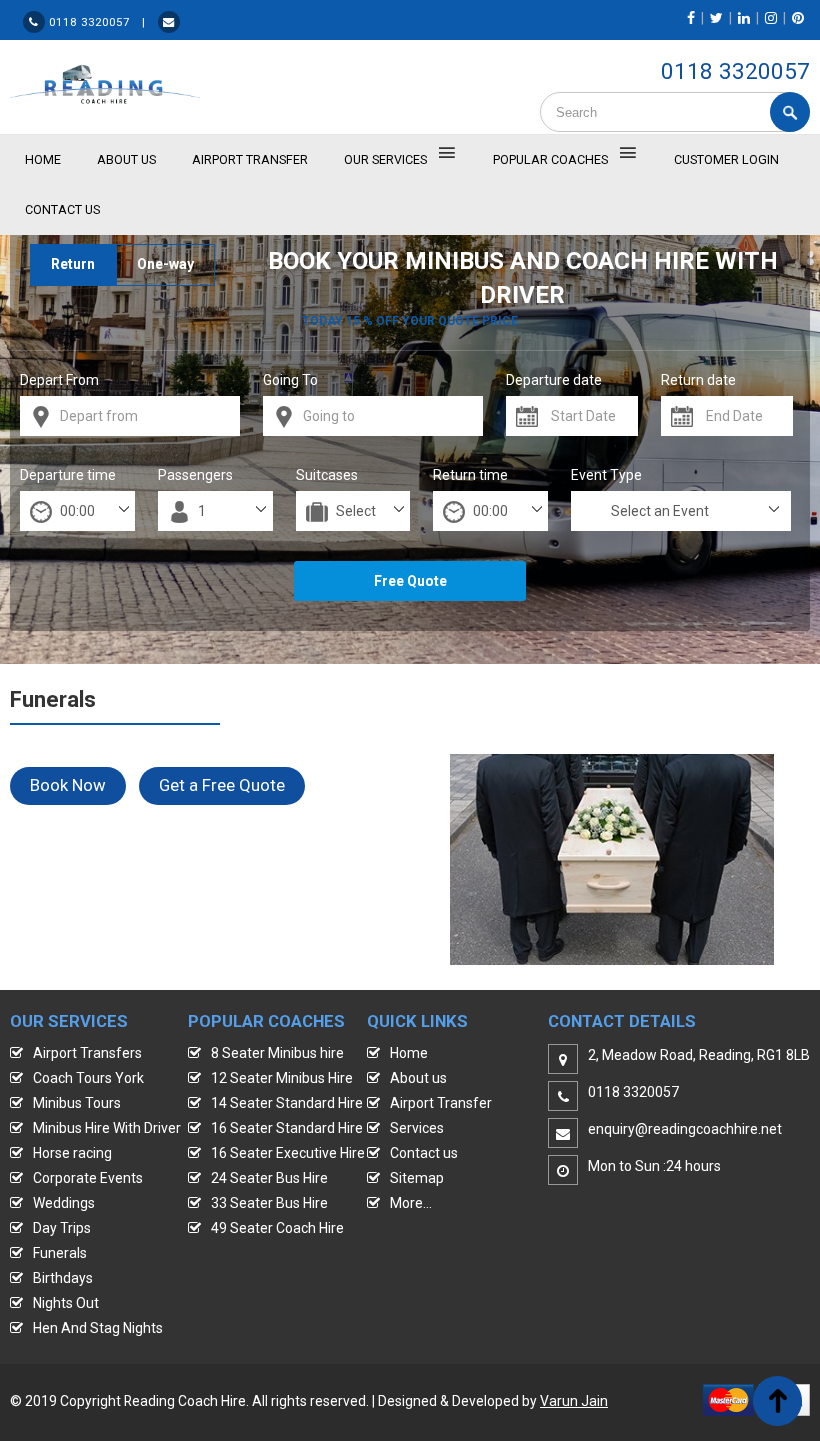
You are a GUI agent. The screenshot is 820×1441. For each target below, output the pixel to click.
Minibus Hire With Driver (107, 1128)
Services (417, 1128)
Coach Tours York (88, 1078)
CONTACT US (62, 209)
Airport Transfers (87, 1053)
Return (73, 264)
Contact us (424, 1153)
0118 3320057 (735, 71)
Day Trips (62, 1228)
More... (411, 1203)
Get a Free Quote (222, 785)
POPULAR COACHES (550, 159)
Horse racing (72, 1153)
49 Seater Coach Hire (277, 1228)
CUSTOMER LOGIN (726, 159)
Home (409, 1053)
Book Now (68, 785)
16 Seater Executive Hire (288, 1153)
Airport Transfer (250, 159)
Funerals (60, 1253)
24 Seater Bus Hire (269, 1178)
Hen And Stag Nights (98, 1328)
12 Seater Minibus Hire (282, 1078)
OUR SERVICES (385, 159)
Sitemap (417, 1178)
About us (418, 1078)
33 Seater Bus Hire (269, 1203)
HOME (43, 159)
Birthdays (63, 1278)
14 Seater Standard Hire (287, 1103)
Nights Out (66, 1303)
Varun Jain (574, 1401)
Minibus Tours (77, 1103)
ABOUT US (126, 159)
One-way (165, 264)
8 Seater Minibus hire (277, 1053)
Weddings (64, 1203)
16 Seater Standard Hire (287, 1128)
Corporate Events (88, 1178)
